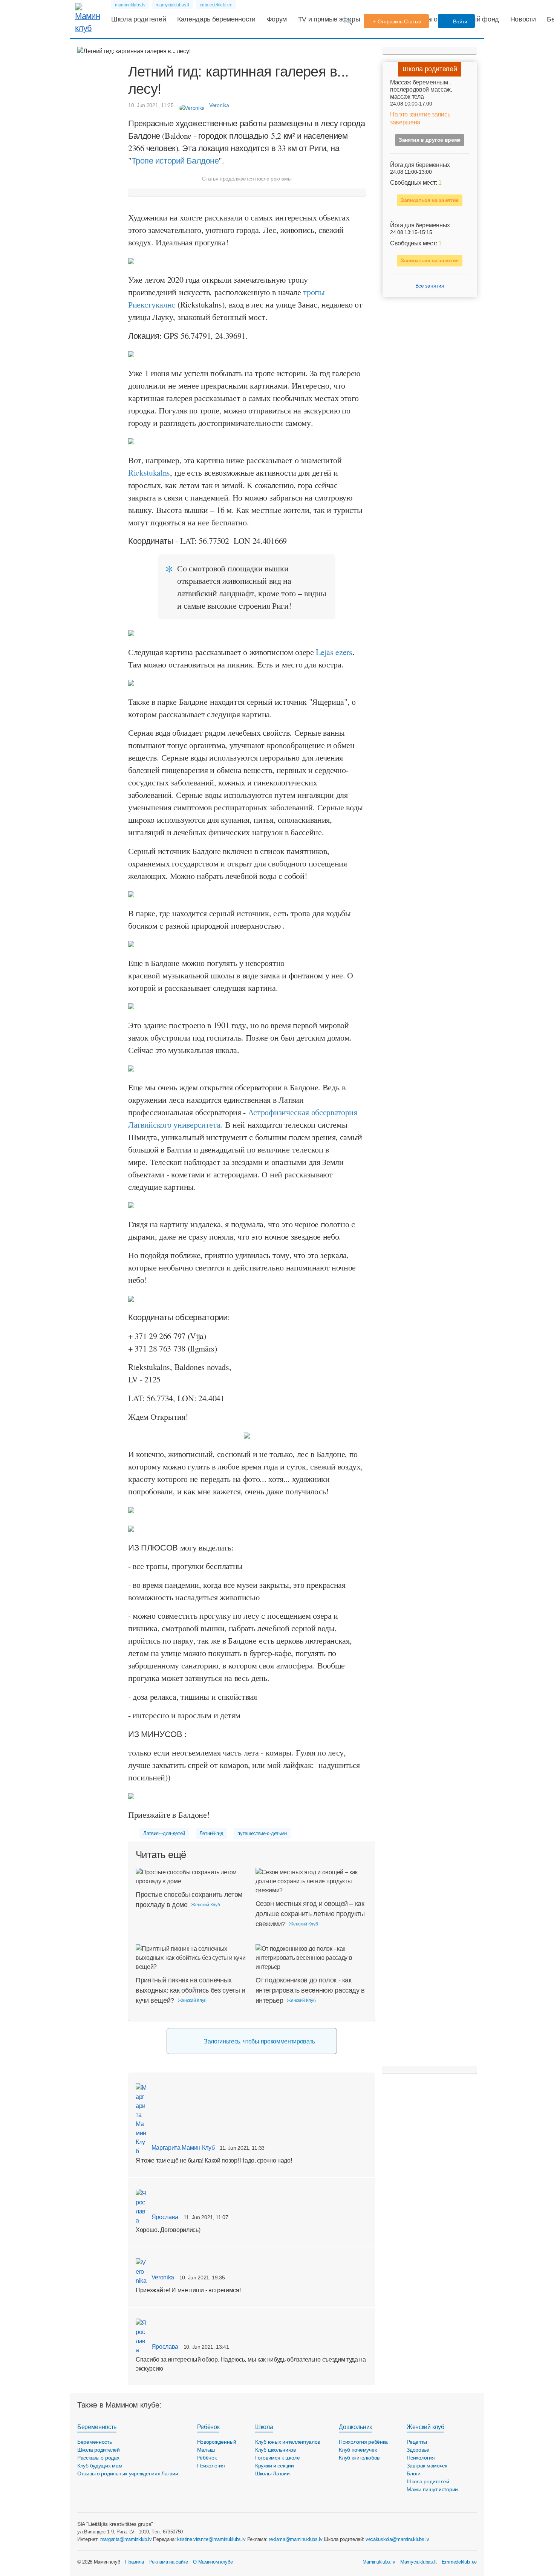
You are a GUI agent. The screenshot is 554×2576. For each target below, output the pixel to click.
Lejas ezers (334, 652)
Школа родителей (138, 19)
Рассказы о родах (98, 2458)
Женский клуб (425, 2427)
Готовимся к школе (278, 2458)
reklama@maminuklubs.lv (296, 2539)
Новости (523, 19)
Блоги (414, 2473)
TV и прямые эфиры (329, 19)
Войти (460, 21)
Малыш (206, 2450)
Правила (135, 2562)
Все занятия (430, 286)
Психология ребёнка (363, 2442)
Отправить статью (400, 21)
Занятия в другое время (430, 140)
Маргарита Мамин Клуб (182, 2148)
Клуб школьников (275, 2450)
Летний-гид (211, 1833)
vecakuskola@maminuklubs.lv (397, 2539)
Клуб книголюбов (359, 2458)
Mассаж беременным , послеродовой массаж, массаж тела (421, 90)
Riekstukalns (149, 472)
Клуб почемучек (358, 2450)
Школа (264, 2427)
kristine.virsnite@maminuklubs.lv (211, 2539)
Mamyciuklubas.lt (419, 2562)
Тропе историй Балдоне (175, 160)
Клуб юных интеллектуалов (288, 2442)
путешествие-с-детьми (262, 1833)
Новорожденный (217, 2442)
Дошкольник (355, 2427)
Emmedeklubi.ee (459, 2562)
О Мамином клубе (213, 2562)
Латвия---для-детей (164, 1833)
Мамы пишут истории (432, 2489)
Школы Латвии (272, 2473)
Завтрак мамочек (427, 2466)
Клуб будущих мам (100, 2466)
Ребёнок (208, 2427)
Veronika (162, 2277)
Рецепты (417, 2442)
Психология (211, 2466)
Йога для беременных (420, 165)
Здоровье (418, 2450)
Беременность (97, 2427)
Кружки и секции (275, 2466)
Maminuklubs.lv (379, 2562)
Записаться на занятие (430, 201)
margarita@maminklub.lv (126, 2539)
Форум (277, 19)
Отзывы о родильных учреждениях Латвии (128, 2473)
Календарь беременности (216, 19)
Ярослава (164, 2217)
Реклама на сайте (169, 2562)
